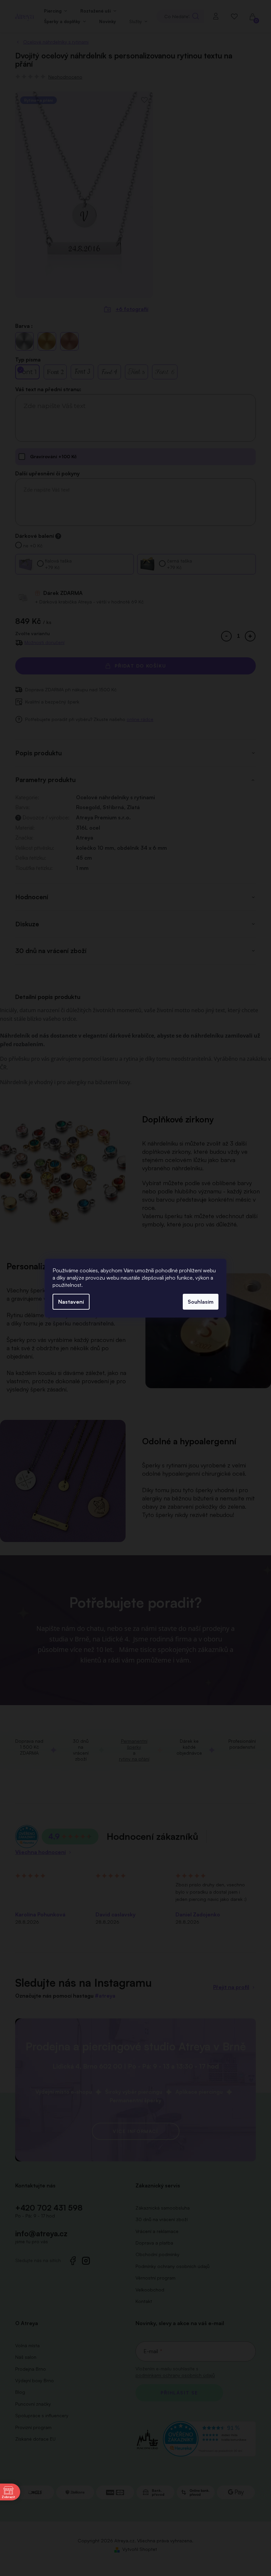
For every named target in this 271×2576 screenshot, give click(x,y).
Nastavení (71, 1302)
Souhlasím (201, 1302)
